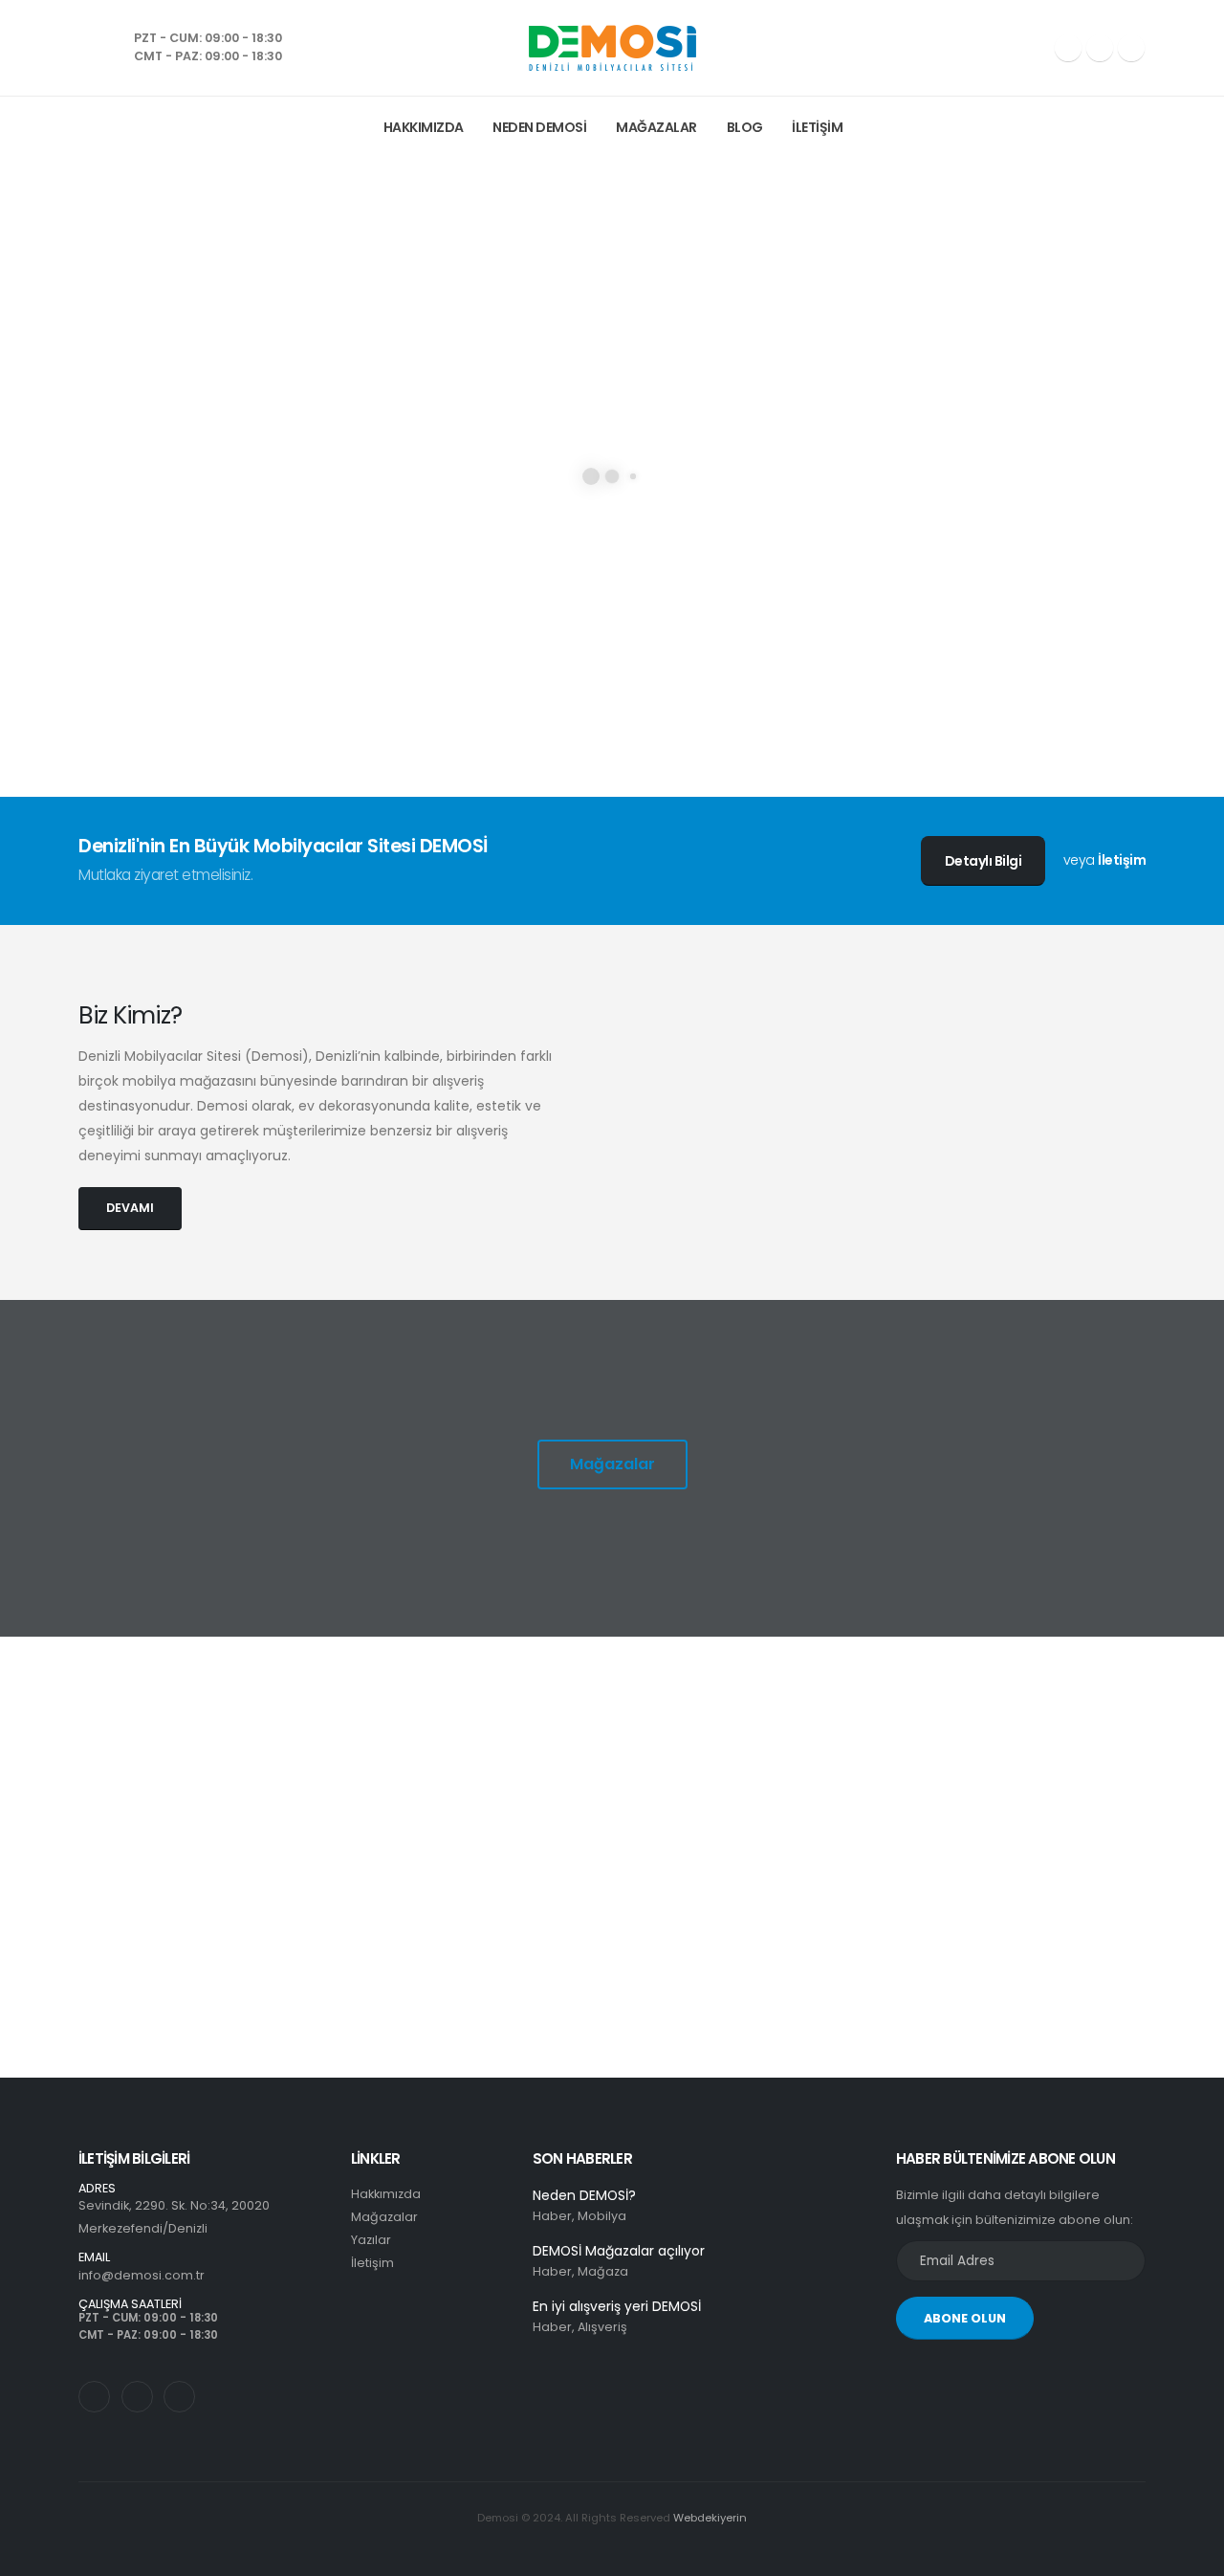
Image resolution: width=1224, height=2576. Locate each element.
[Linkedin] (1131, 48)
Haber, (554, 2216)
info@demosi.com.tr (142, 2275)
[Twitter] (137, 2397)
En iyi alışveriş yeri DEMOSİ (617, 2306)
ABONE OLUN (965, 2318)
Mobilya (602, 2216)
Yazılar (371, 2240)
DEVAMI (130, 1208)
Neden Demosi (539, 127)
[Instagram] (1100, 48)
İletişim (817, 127)
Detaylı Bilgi (984, 861)
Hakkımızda (424, 127)
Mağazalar (656, 127)
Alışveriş (602, 2327)
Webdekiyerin (710, 2518)
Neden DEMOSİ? (584, 2195)
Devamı (160, 1921)
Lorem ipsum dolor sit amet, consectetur (216, 1816)
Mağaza (603, 2271)
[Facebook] (1068, 48)
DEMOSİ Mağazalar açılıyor (619, 2251)
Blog (745, 127)
